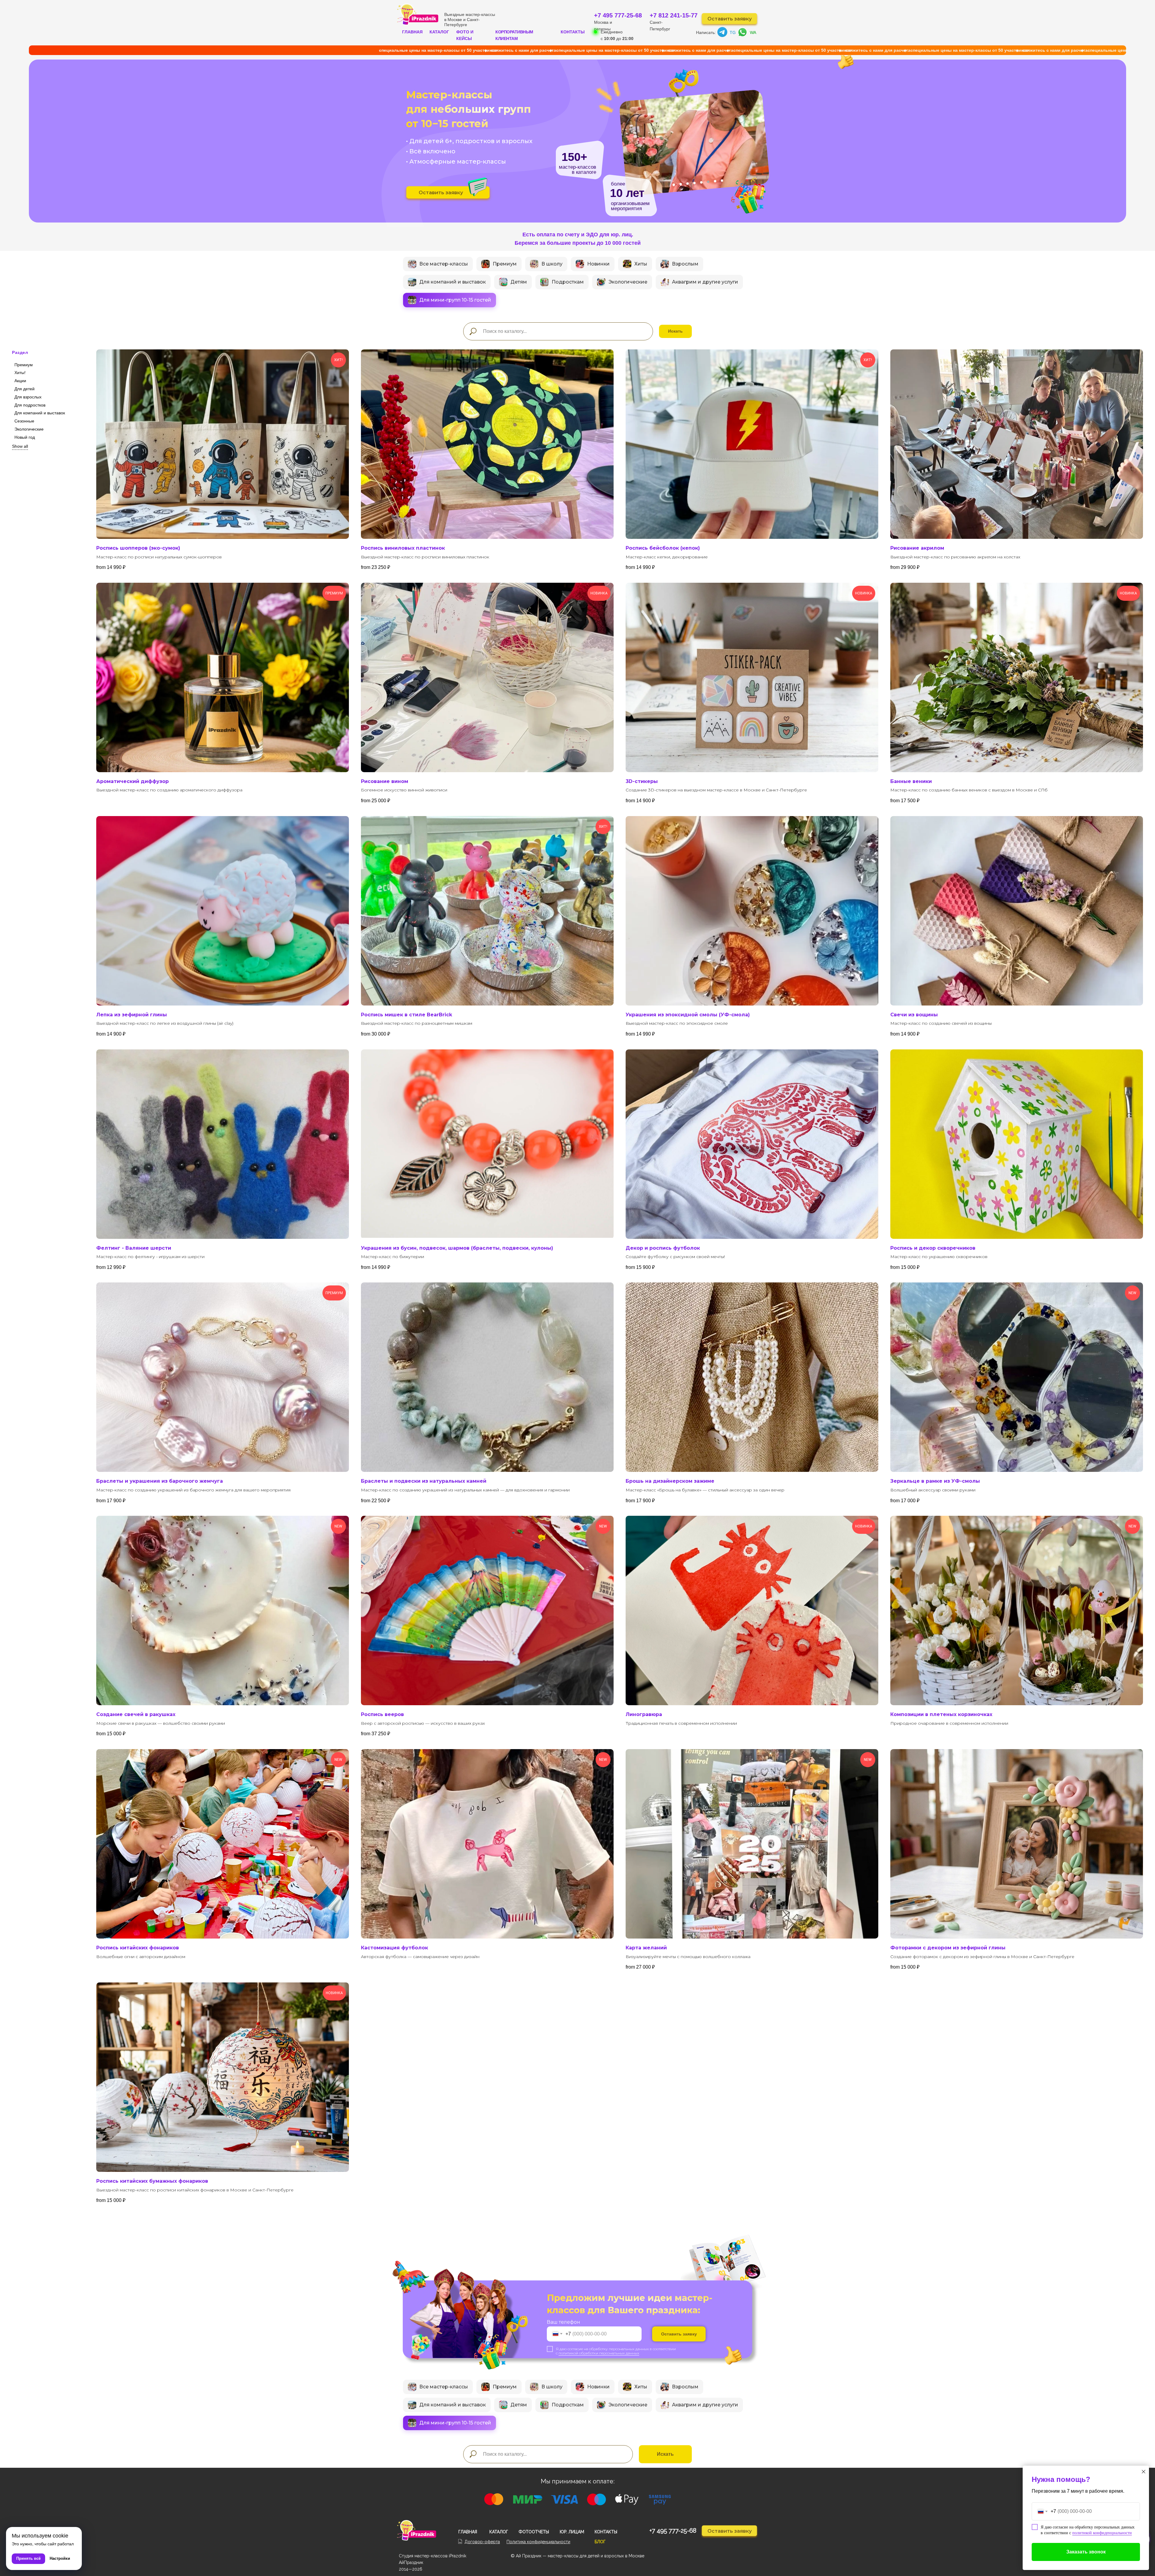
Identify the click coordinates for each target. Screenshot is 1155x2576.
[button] (478, 187)
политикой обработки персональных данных (599, 2353)
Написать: (706, 32)
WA (753, 32)
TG (733, 32)
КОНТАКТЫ (573, 32)
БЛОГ (600, 2542)
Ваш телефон (564, 2322)
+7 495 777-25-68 (618, 15)
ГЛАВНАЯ (412, 32)
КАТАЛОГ (439, 32)
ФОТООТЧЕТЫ (534, 2532)
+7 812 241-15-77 (674, 15)
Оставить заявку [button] (730, 19)
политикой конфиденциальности (1102, 2533)
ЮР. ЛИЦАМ (572, 2532)
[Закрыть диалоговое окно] (1144, 2472)
